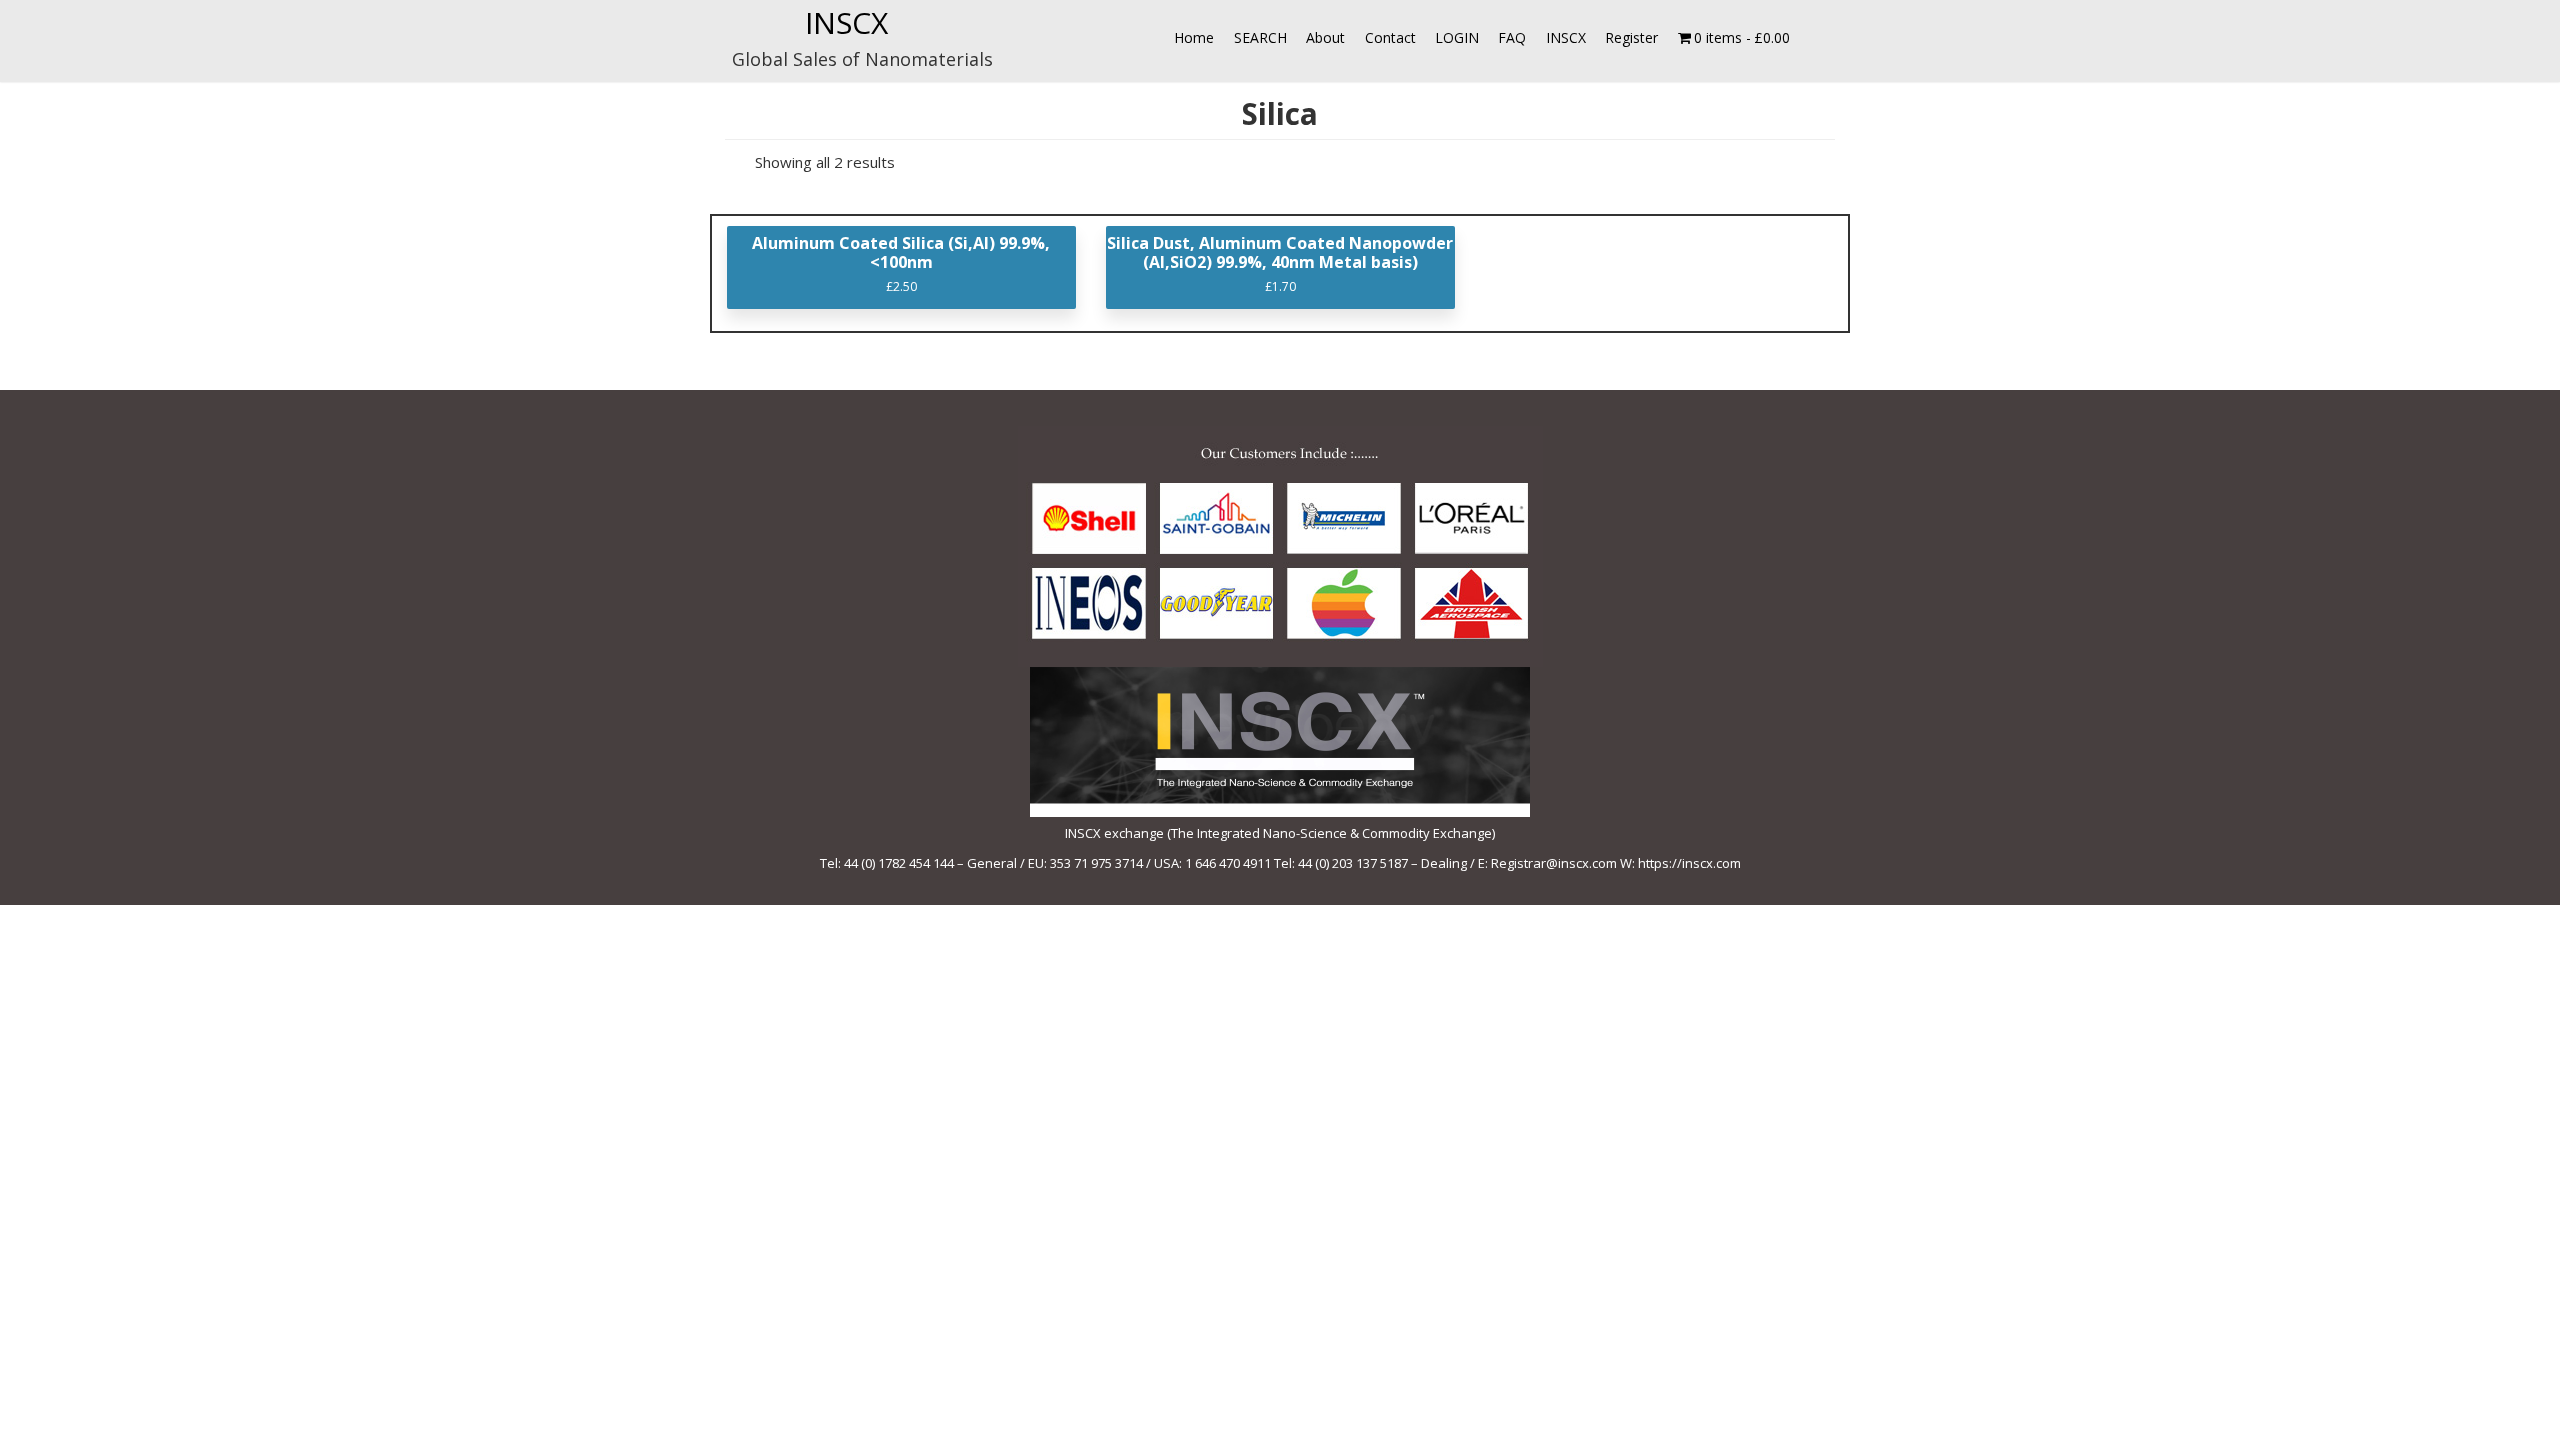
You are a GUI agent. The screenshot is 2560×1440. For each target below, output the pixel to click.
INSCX (846, 22)
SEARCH (1260, 37)
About (1325, 37)
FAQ (1512, 37)
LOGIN (1457, 37)
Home (1194, 37)
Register (1631, 37)
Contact (1390, 37)
